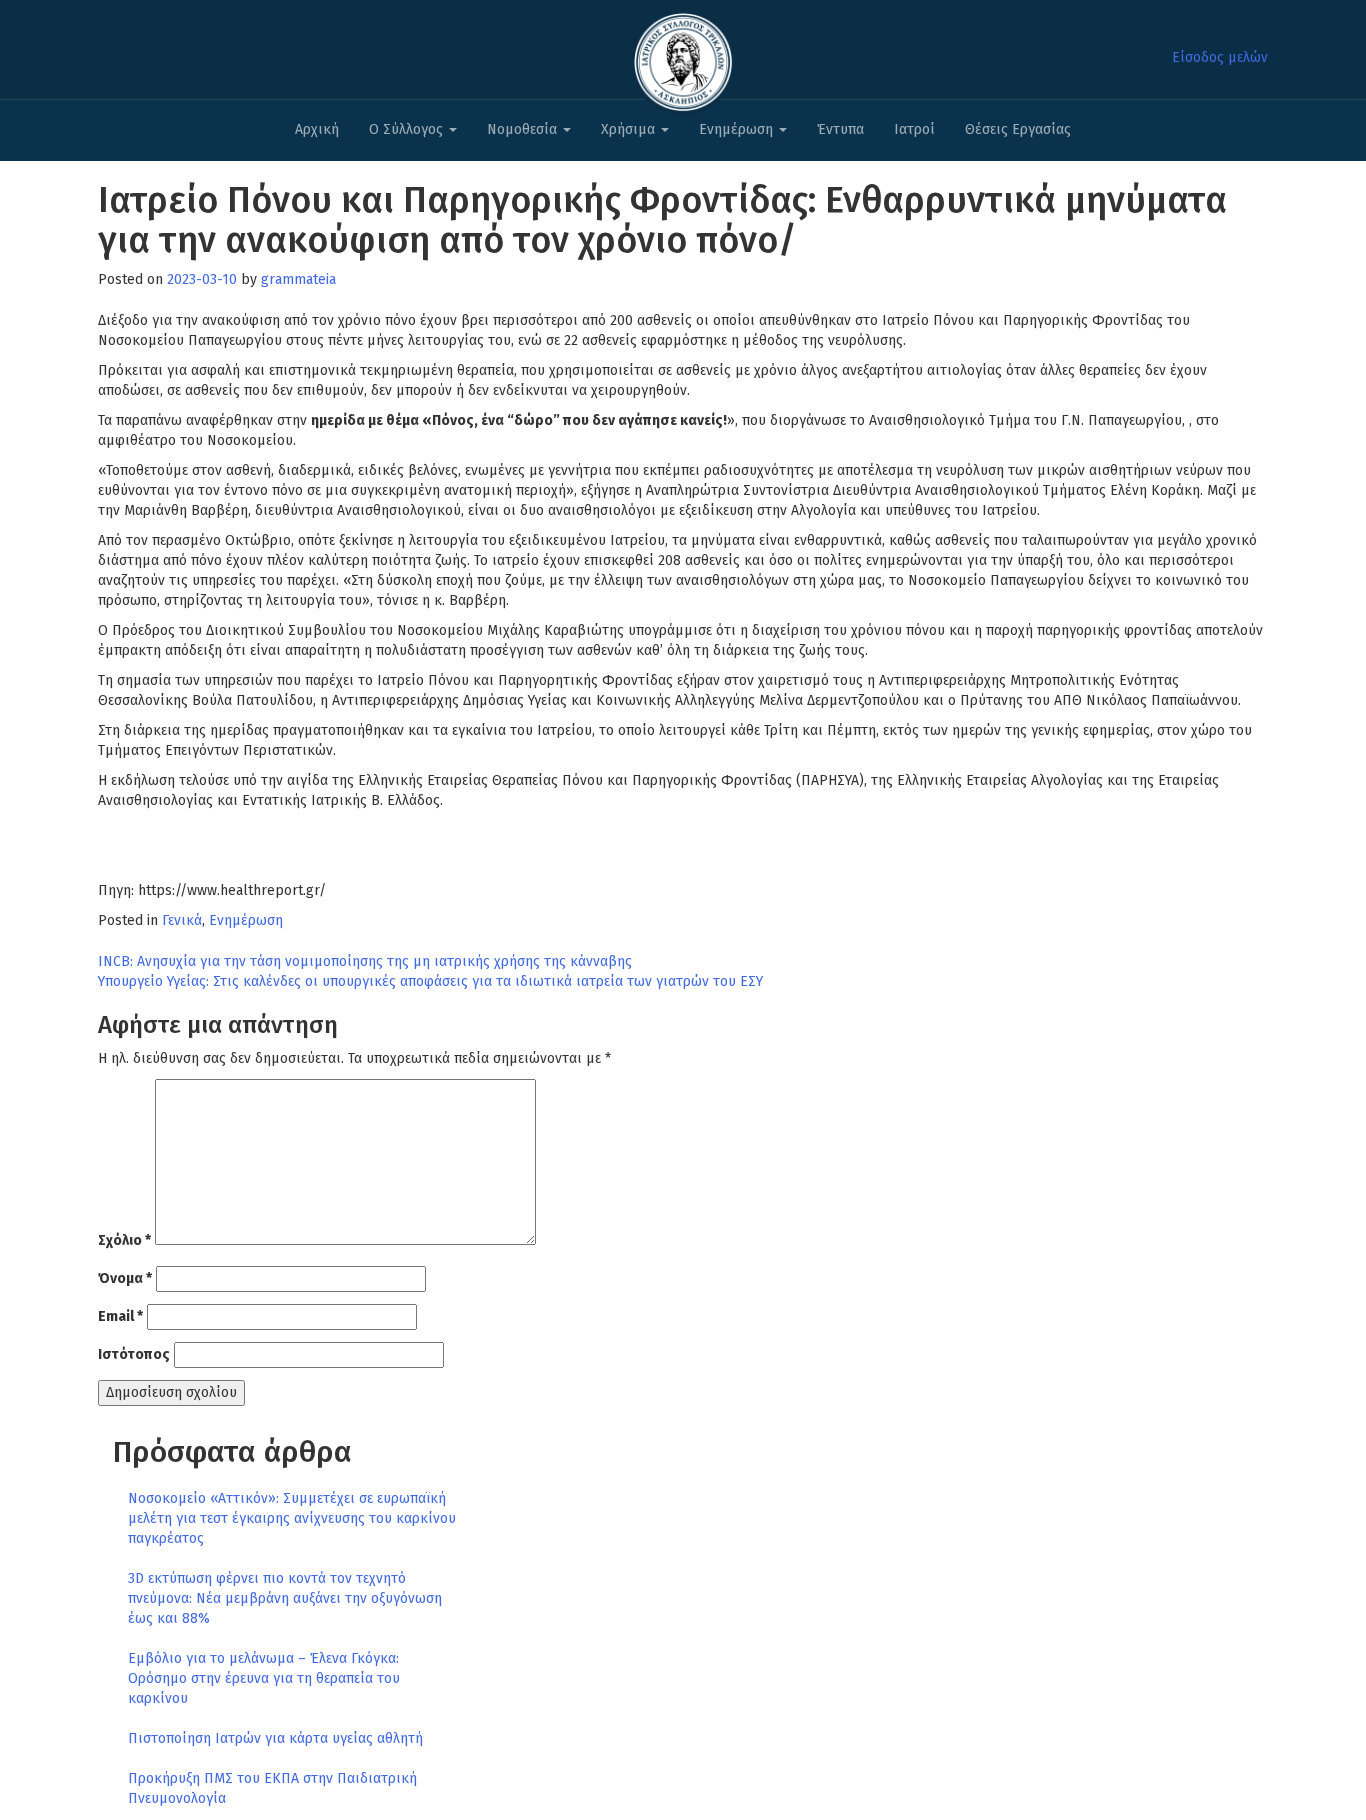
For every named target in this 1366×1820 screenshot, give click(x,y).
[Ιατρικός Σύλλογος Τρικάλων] (683, 56)
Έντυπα (840, 129)
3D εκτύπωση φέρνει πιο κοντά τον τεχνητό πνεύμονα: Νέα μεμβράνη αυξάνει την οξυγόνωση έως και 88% (285, 1598)
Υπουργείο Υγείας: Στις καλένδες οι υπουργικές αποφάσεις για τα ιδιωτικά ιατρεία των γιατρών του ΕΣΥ (430, 981)
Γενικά (182, 920)
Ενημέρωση (738, 129)
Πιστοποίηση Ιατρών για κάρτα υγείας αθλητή (275, 1738)
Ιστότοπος (134, 1354)
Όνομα (125, 1278)
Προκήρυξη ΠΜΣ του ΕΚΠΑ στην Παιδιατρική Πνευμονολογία (272, 1788)
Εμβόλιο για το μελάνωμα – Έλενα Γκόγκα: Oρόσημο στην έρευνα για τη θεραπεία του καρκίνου (264, 1678)
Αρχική (317, 129)
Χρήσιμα (630, 129)
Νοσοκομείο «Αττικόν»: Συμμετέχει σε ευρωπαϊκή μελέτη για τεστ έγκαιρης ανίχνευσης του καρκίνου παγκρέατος (292, 1518)
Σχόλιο (124, 1240)
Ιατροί (914, 129)
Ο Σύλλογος (408, 129)
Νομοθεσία (524, 129)
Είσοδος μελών (1220, 57)
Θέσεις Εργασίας (1018, 129)
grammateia (298, 279)
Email (120, 1316)
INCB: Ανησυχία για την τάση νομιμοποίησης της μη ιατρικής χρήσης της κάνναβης (365, 961)
